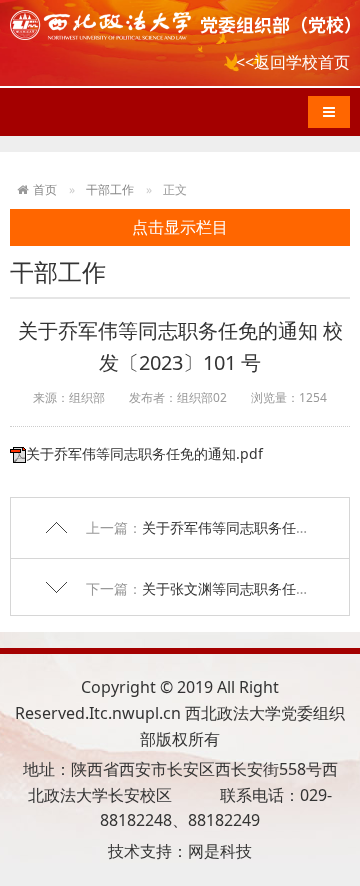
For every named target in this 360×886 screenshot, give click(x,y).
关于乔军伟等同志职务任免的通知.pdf (144, 453)
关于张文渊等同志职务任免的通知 (247, 588)
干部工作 (110, 189)
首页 (45, 189)
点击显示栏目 (180, 227)
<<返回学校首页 (293, 62)
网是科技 (220, 851)
